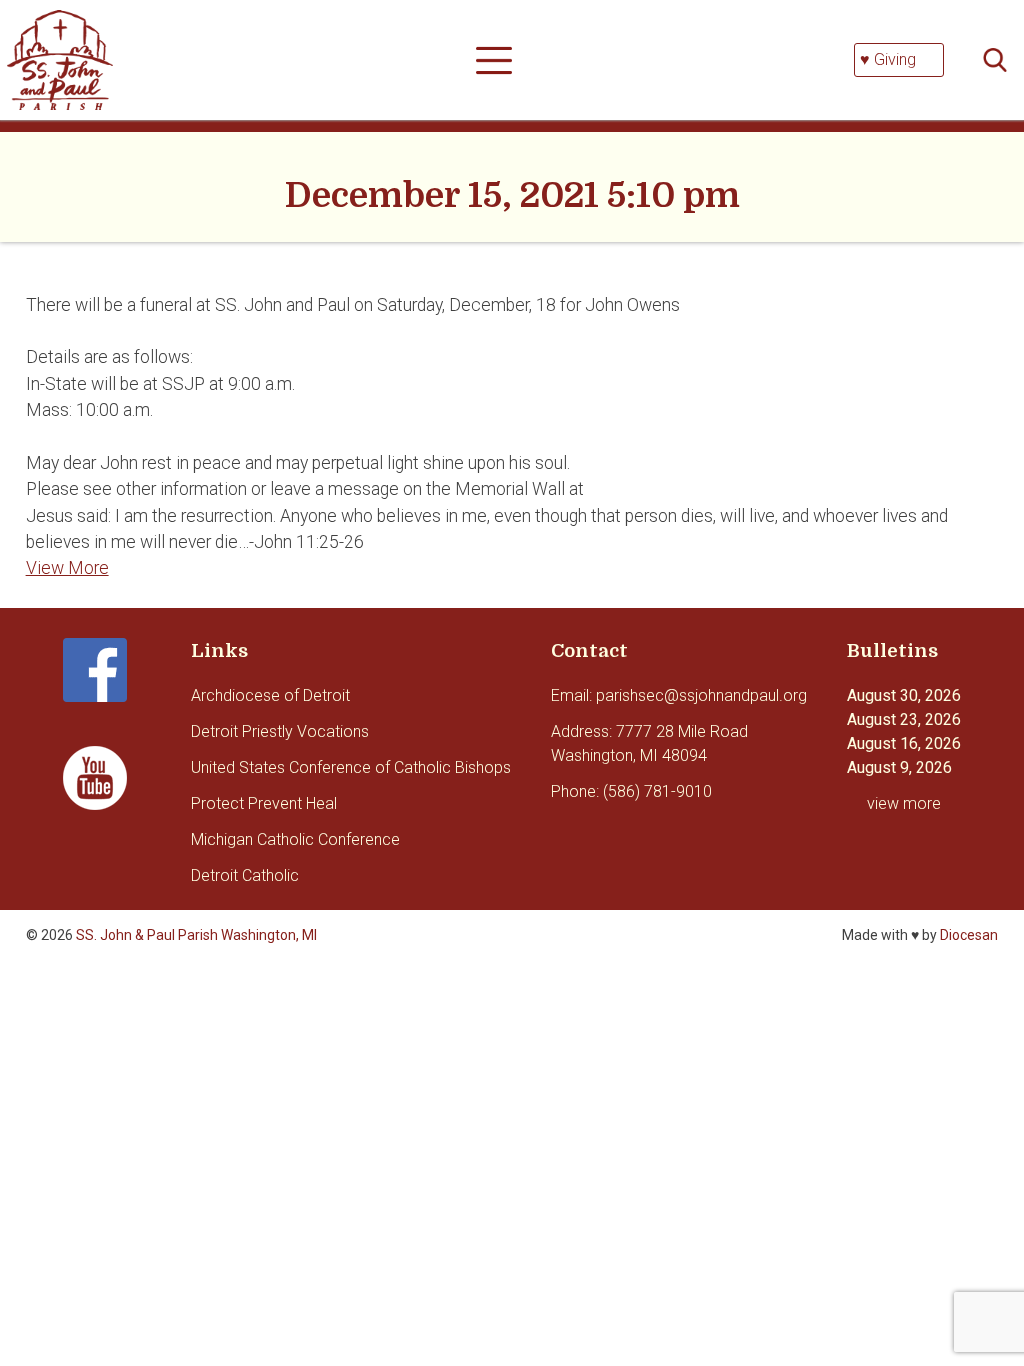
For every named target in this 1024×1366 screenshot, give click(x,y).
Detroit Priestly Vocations (280, 731)
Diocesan (969, 935)
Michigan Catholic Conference (295, 839)
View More (67, 568)
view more (904, 803)
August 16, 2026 (904, 743)
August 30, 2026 (904, 695)
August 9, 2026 (899, 767)
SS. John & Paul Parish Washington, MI (196, 935)
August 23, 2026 (904, 719)
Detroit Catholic (245, 875)
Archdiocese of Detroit (270, 695)
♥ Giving (888, 59)
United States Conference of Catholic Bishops (351, 767)
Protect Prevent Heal (264, 803)
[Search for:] (1001, 60)
